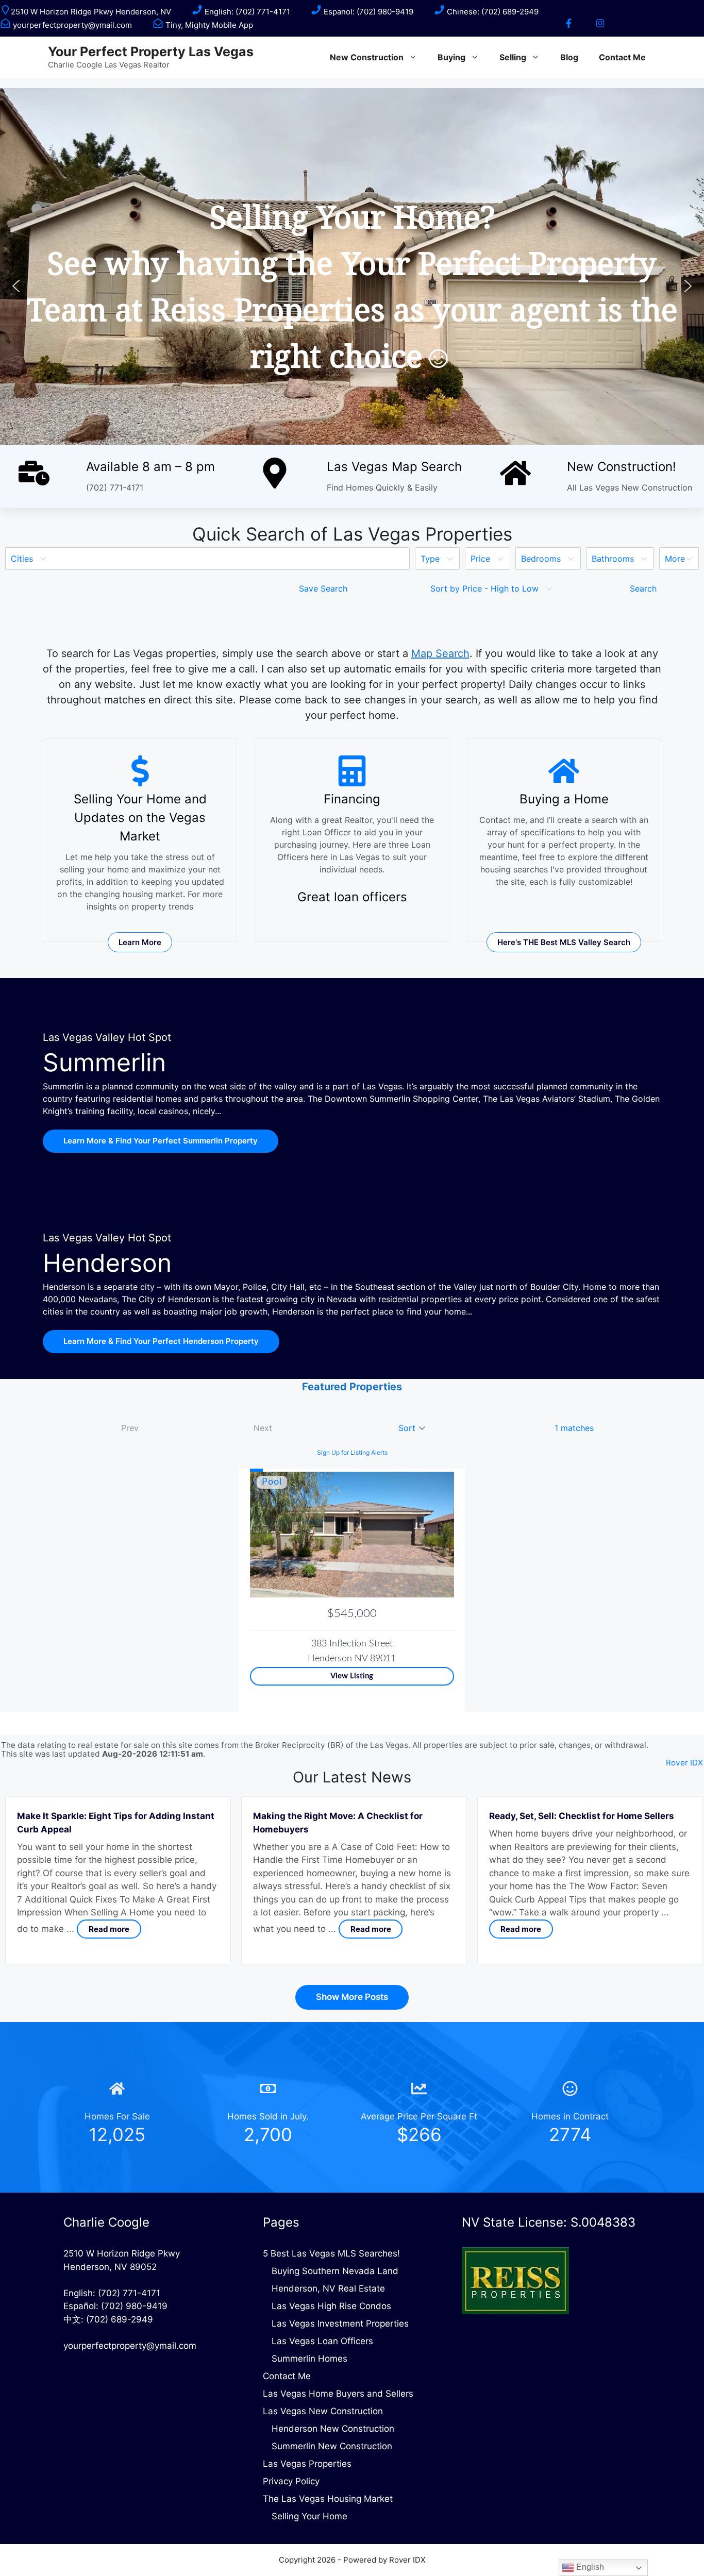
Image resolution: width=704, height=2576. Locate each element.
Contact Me (622, 57)
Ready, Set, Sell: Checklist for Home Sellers (582, 1816)
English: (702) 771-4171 (246, 12)
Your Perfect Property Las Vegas (151, 52)
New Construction (367, 57)
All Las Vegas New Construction (630, 487)
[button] (16, 286)
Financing (352, 799)
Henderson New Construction (333, 2429)
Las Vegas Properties (307, 2464)
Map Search (440, 653)
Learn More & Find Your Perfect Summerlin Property (161, 1141)
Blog (569, 57)
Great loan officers (352, 897)
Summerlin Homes (309, 2359)
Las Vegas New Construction (323, 2411)
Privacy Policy (291, 2481)
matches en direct (149, 700)
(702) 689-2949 (120, 2319)
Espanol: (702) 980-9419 (367, 12)
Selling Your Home (309, 2516)
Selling (513, 57)
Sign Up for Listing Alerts (352, 1452)
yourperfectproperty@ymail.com (71, 25)
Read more (109, 1929)
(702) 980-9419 (134, 2306)
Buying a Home (564, 799)
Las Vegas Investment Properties (340, 2324)
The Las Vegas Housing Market (328, 2499)
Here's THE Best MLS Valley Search (564, 942)
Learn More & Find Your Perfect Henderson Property (161, 1341)
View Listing (352, 1676)
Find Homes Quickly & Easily (382, 487)
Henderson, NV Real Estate (328, 2288)
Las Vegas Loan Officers (322, 2341)
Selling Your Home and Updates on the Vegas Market (140, 818)
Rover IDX (684, 1763)
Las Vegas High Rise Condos (331, 2306)
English (589, 2567)
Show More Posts (352, 1997)
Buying (451, 57)
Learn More (140, 942)
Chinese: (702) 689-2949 (492, 12)
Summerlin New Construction (332, 2446)
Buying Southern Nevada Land (335, 2271)
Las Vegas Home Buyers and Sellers (338, 2394)
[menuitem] (207, 559)
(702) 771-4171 (115, 487)
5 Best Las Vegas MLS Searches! (331, 2253)
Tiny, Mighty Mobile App (208, 25)
